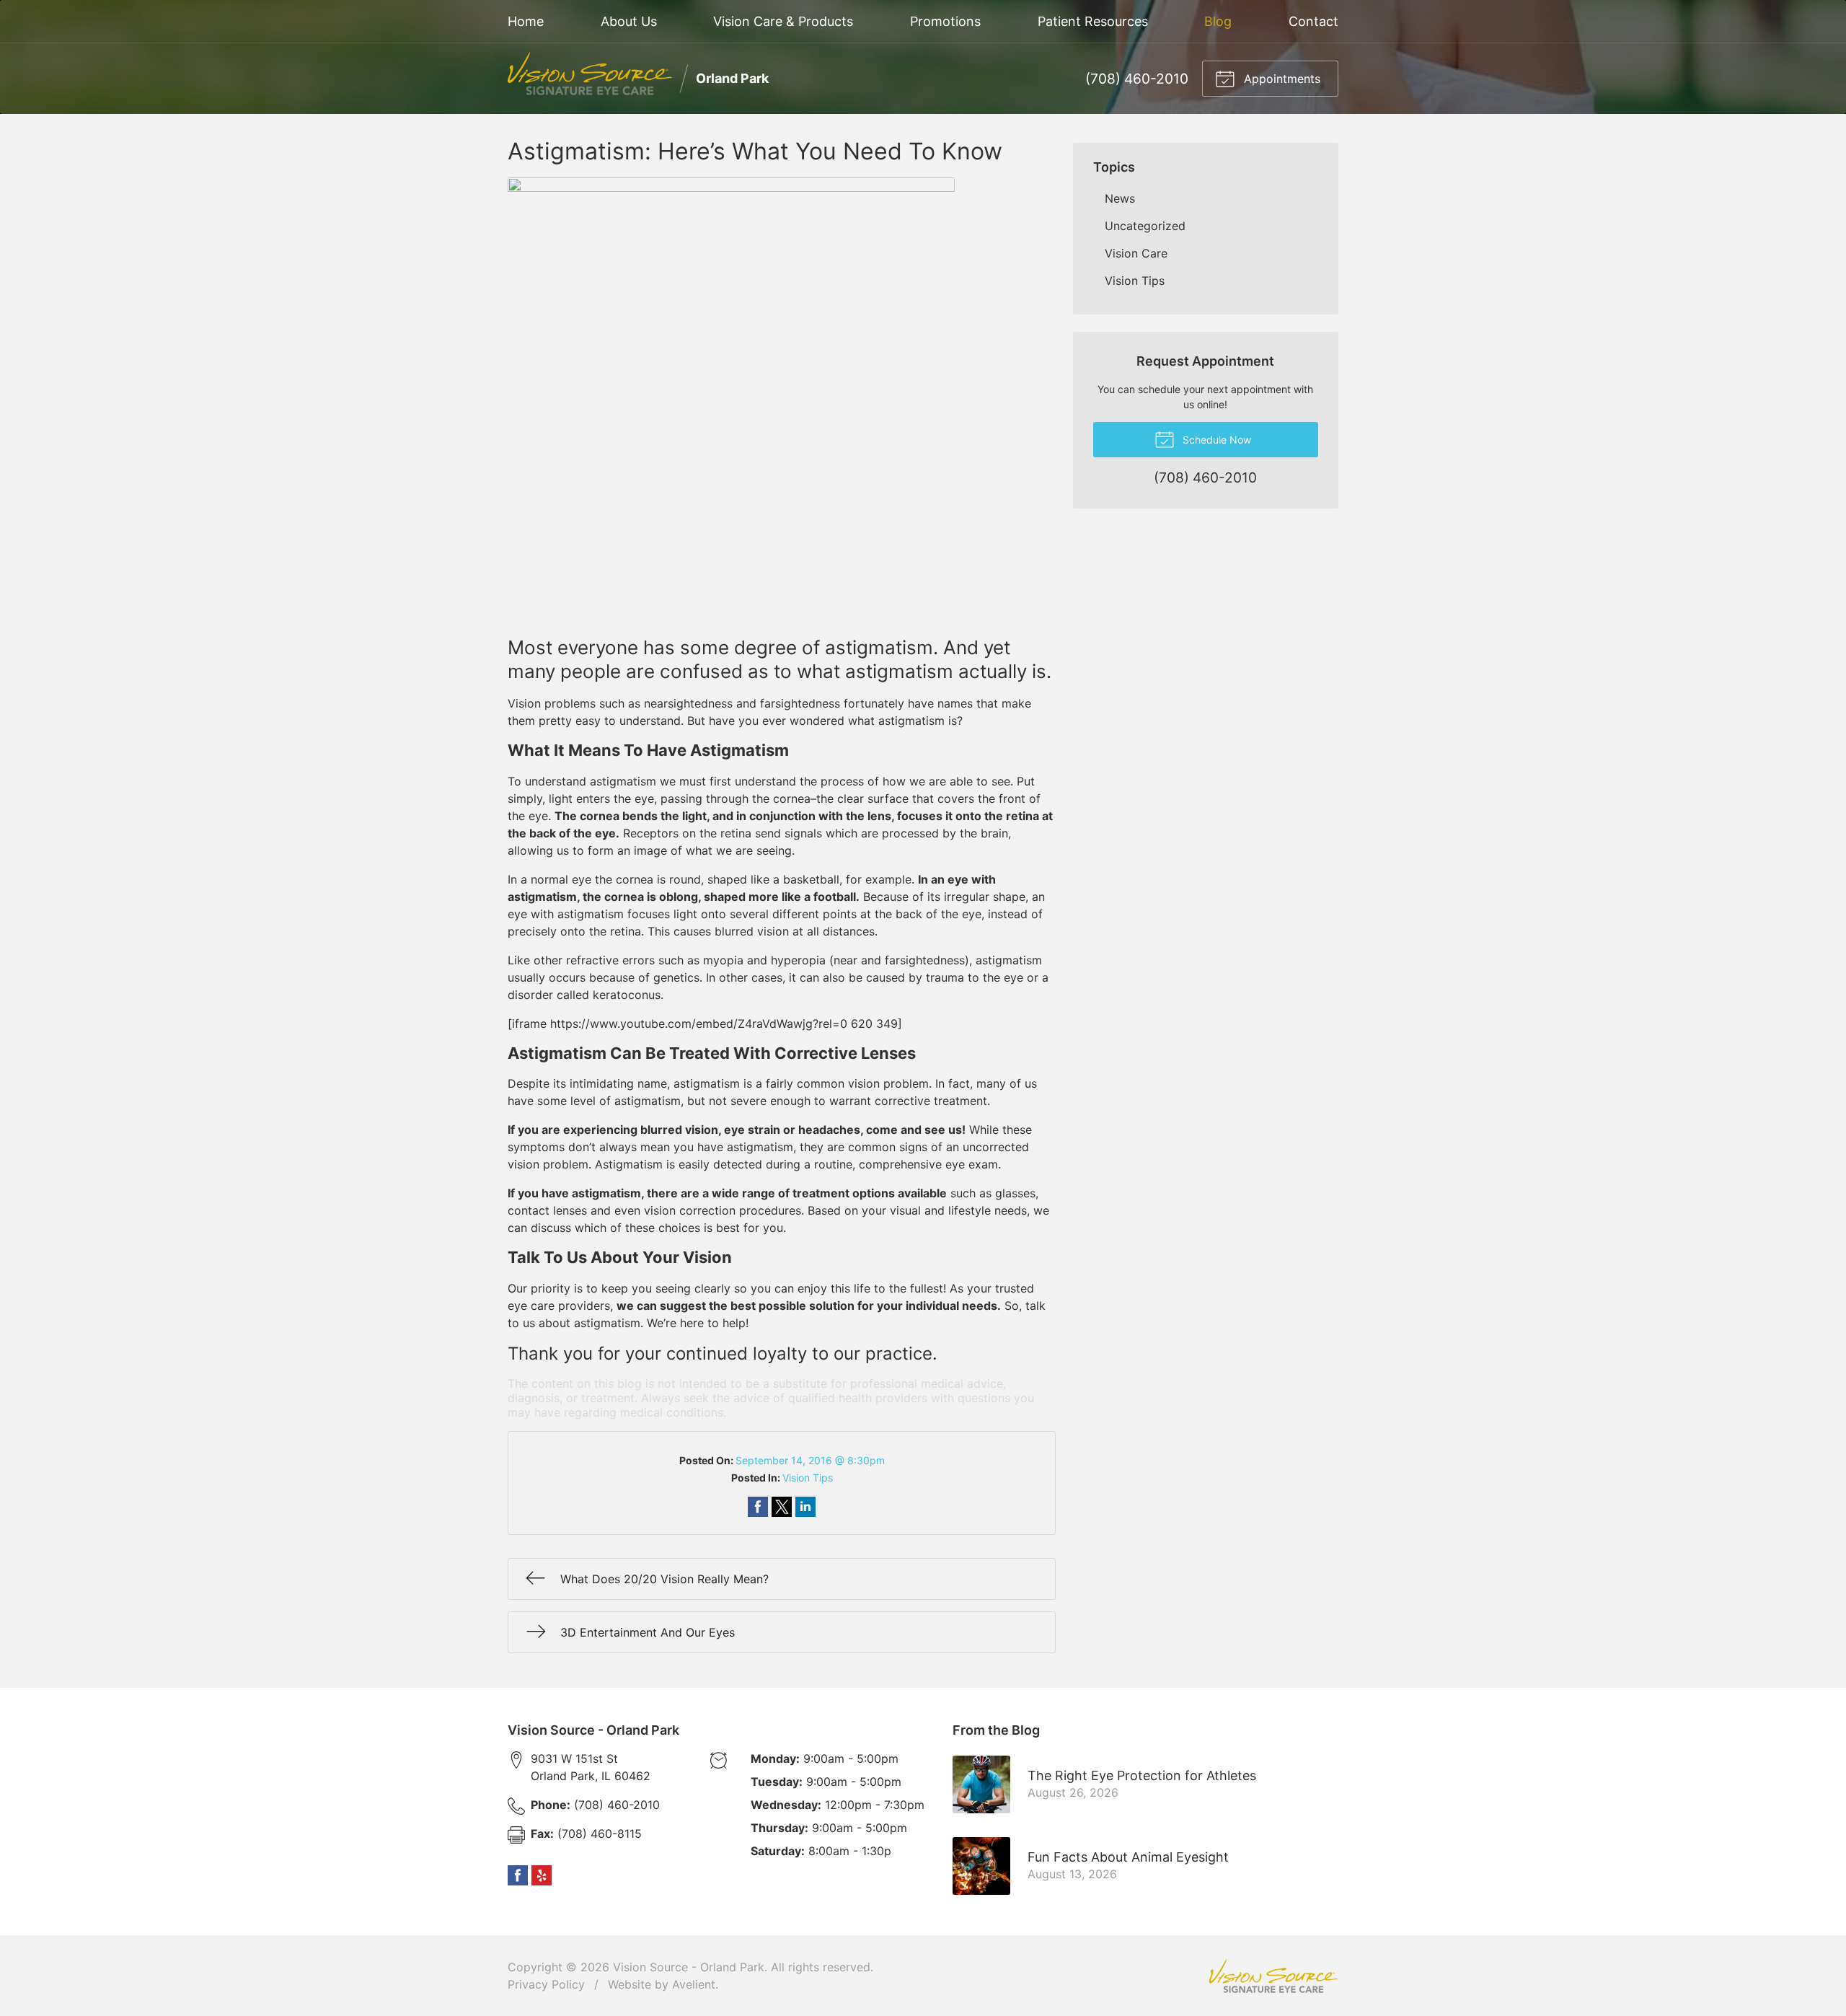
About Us (629, 21)
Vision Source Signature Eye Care (1273, 1976)
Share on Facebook (758, 1507)
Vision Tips (808, 1478)
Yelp (542, 1875)
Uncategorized (1145, 226)
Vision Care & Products (783, 21)
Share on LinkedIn (805, 1507)
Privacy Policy (546, 1984)
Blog (1218, 21)
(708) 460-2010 (1137, 79)
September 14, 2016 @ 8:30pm (810, 1460)
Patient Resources (1093, 21)
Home (526, 21)
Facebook (518, 1875)
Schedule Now (1215, 440)
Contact (1313, 21)
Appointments (1280, 79)
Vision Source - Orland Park (689, 1967)
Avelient (694, 1984)
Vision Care (1136, 253)
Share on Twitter (782, 1507)
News (1120, 198)
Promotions (945, 21)
